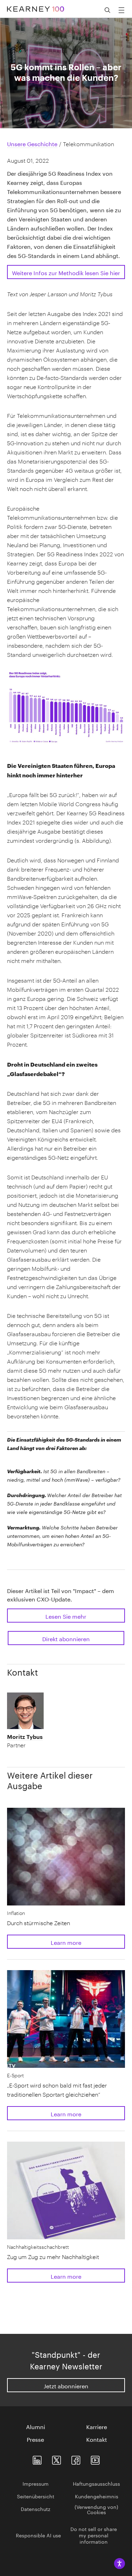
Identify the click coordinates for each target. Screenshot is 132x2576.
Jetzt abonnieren (66, 2385)
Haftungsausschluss (96, 2483)
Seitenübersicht (36, 2496)
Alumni (36, 2426)
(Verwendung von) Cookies (96, 2509)
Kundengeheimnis (97, 2496)
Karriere (97, 2426)
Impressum (36, 2483)
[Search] (107, 10)
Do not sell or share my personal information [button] (94, 2535)
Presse (35, 2439)
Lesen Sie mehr (66, 1616)
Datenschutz (36, 2509)
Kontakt (97, 2439)
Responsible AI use (38, 2535)
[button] (26, 1741)
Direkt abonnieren (66, 1638)
